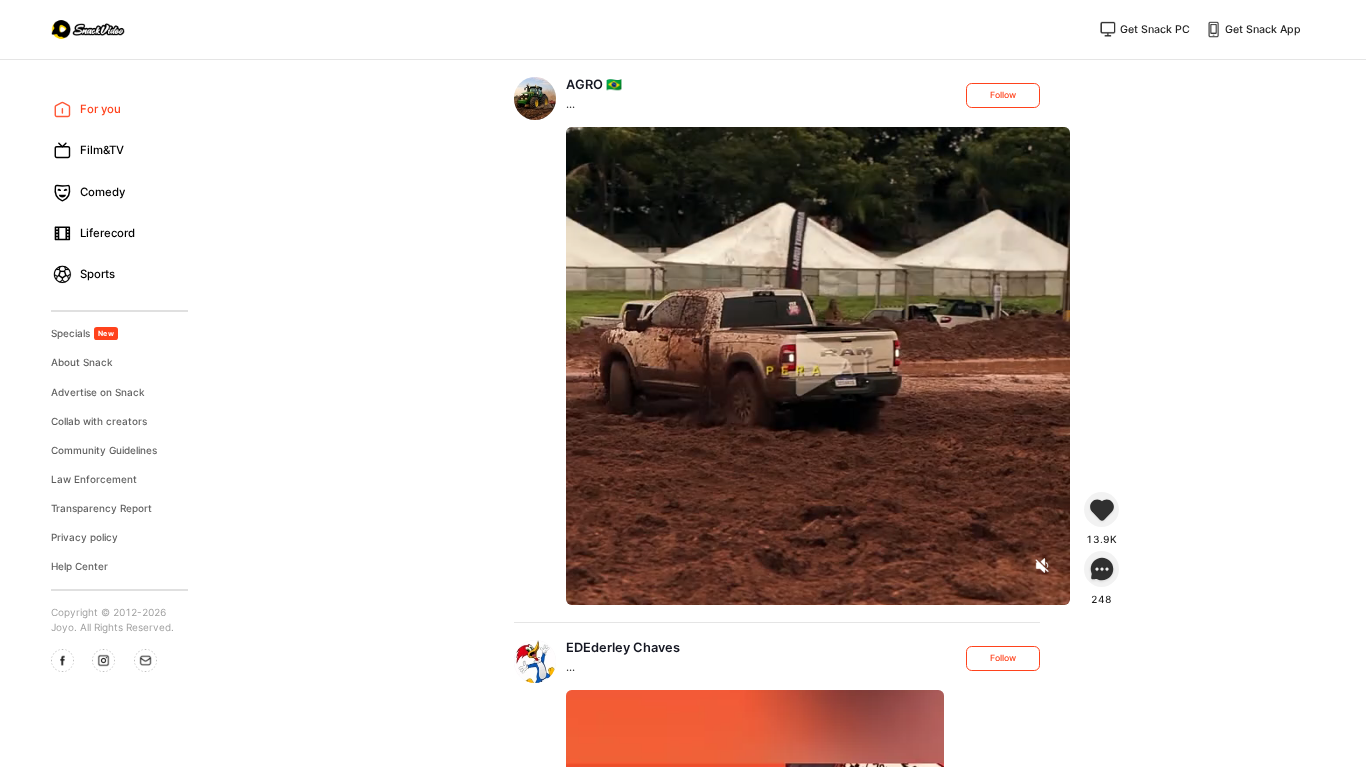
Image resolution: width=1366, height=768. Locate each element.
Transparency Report (101, 508)
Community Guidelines (104, 450)
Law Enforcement (94, 479)
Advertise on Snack (98, 392)
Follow (1003, 95)
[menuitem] (113, 110)
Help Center (79, 566)
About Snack (82, 362)
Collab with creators (99, 421)
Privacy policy (84, 537)
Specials (82, 333)
